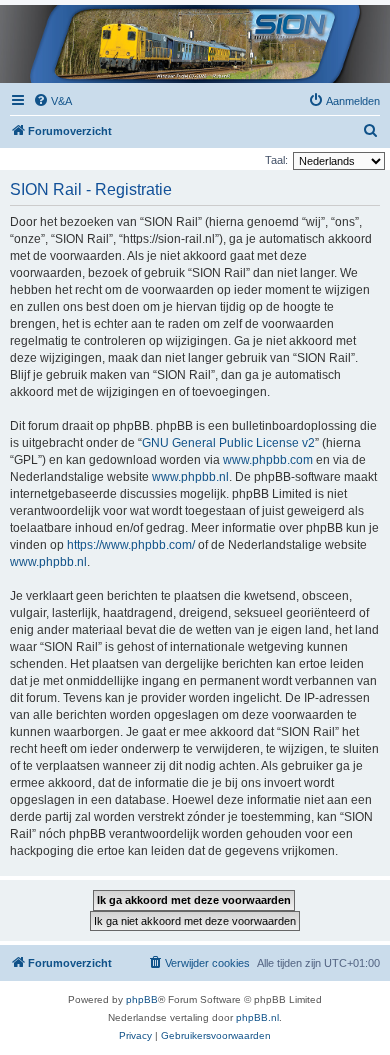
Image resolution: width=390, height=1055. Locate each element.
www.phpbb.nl (190, 477)
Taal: (276, 160)
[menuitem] (52, 101)
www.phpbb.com (268, 460)
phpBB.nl (257, 1017)
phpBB (142, 999)
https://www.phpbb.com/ (131, 545)
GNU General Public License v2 (228, 443)
